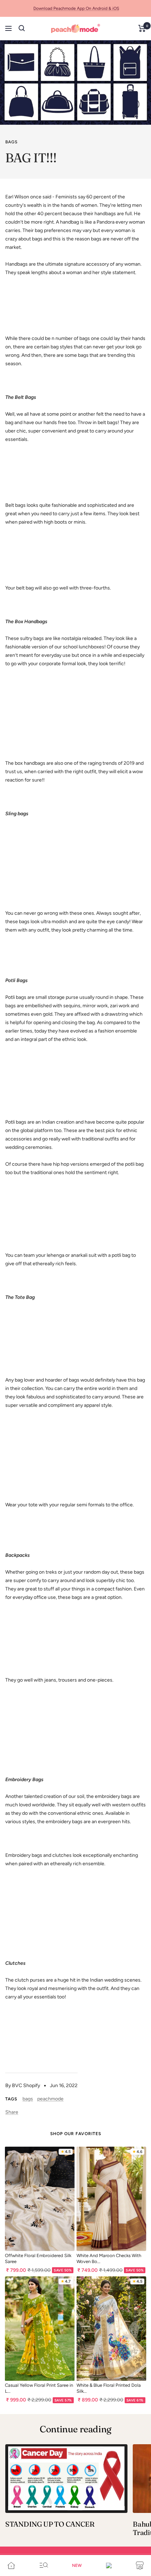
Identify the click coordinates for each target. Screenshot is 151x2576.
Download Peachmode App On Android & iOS (76, 8)
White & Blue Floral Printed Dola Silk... (109, 2388)
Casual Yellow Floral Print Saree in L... (39, 2388)
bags (11, 142)
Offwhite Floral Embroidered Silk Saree (38, 2258)
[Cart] (142, 28)
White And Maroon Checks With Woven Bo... (109, 2258)
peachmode (50, 2099)
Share (12, 2112)
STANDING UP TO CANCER (50, 2524)
